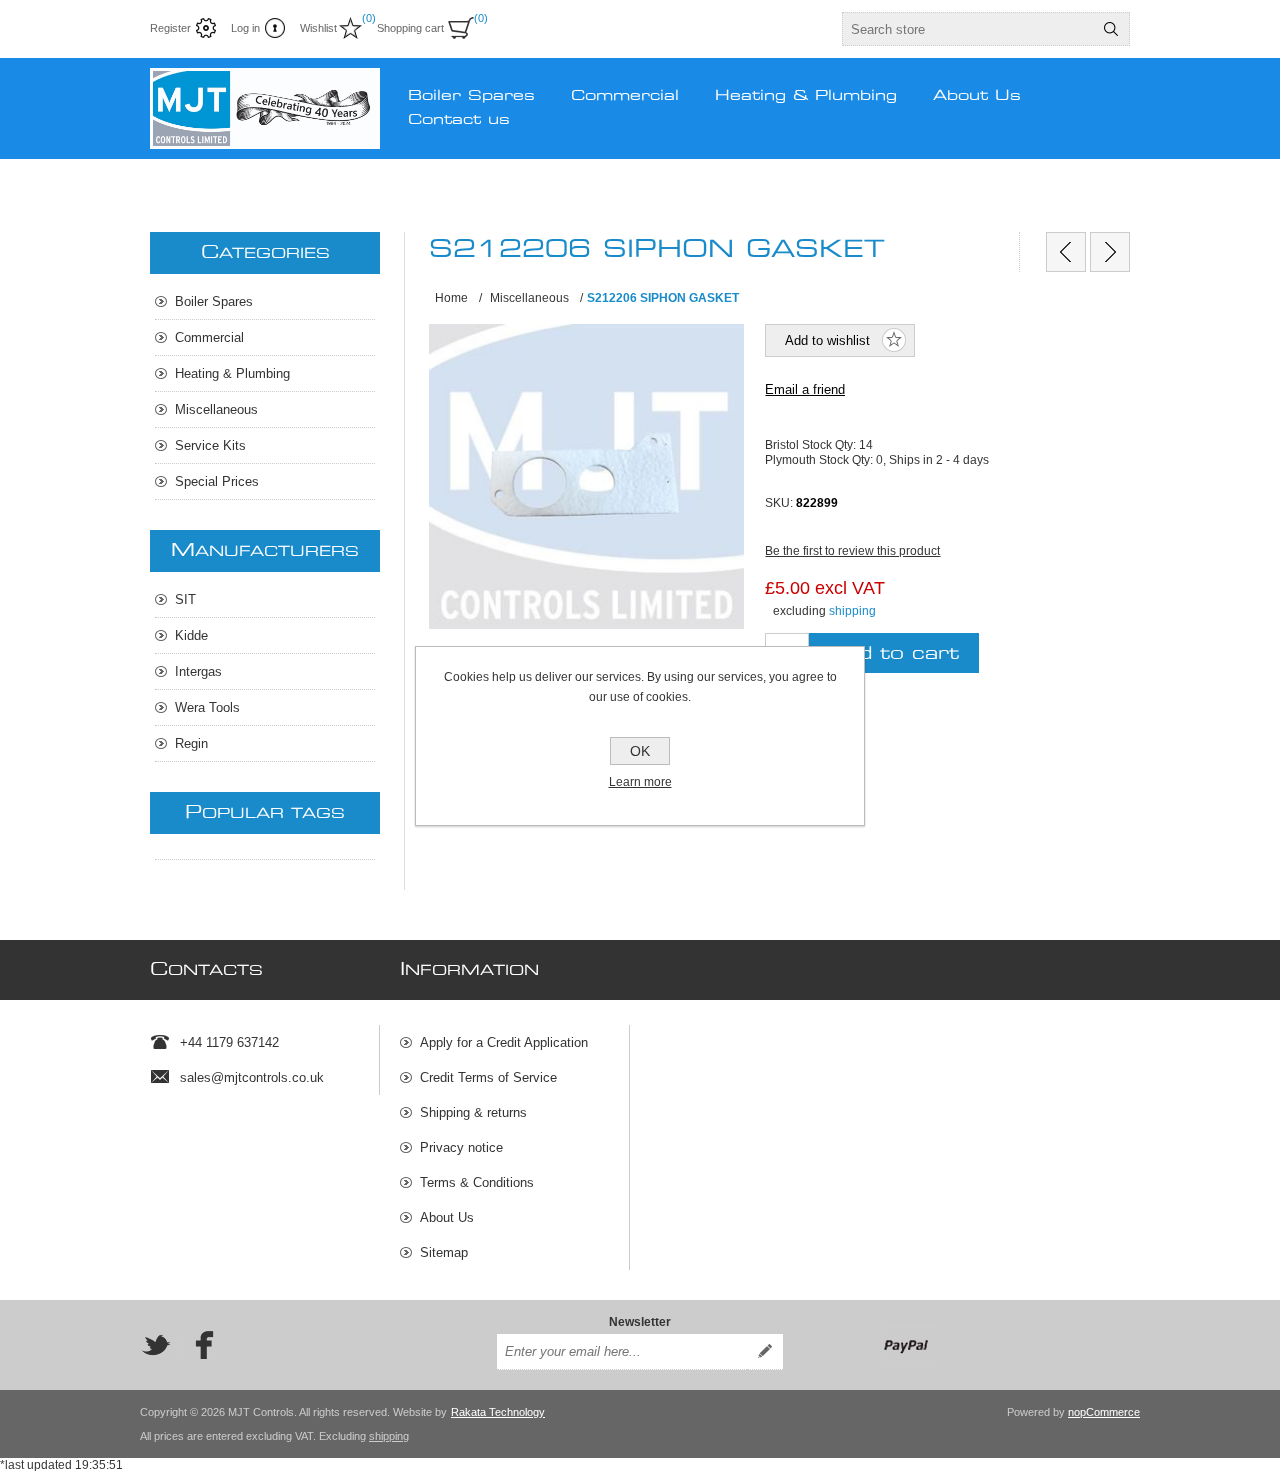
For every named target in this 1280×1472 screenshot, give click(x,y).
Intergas (198, 671)
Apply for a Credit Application (504, 1042)
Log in (245, 28)
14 (866, 445)
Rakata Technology (498, 1412)
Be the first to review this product (852, 551)
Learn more (640, 782)
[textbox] (968, 29)
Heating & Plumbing (232, 373)
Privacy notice (461, 1147)
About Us (447, 1217)
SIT (185, 599)
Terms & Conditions (477, 1182)
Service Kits (210, 445)
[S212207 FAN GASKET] (1110, 252)
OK (640, 751)
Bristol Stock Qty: (812, 445)
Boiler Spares (214, 301)
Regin (191, 743)
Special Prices (217, 481)
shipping (852, 611)
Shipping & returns (473, 1112)
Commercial (209, 337)
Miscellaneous (216, 409)
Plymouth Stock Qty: (820, 459)
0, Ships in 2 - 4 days (932, 459)
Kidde (191, 635)
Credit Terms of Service (488, 1077)
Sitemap (444, 1252)
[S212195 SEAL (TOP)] (1066, 252)
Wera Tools (207, 707)
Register (170, 28)
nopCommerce (1104, 1412)
